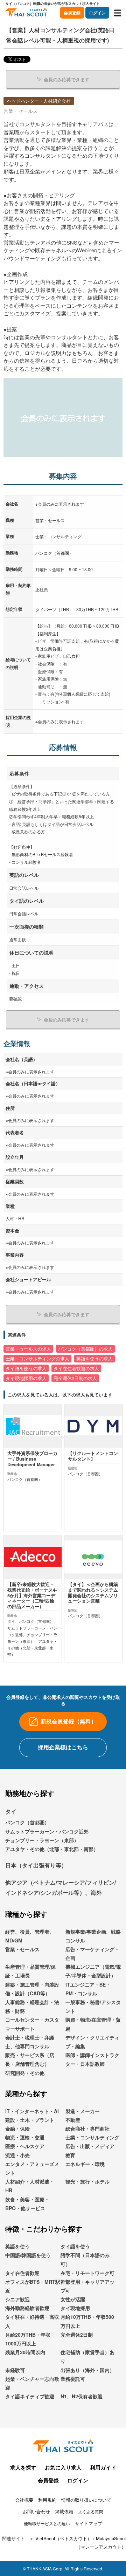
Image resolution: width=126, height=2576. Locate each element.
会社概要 (24, 2500)
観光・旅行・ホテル (87, 2181)
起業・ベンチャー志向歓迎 (32, 2383)
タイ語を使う (75, 2246)
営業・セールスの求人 (28, 1349)
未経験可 (15, 2370)
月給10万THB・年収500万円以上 (87, 2321)
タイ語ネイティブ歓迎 (30, 2396)
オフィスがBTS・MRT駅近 (33, 2286)
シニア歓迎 (17, 2299)
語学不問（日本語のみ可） (85, 2259)
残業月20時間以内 (25, 2352)
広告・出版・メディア (90, 2146)
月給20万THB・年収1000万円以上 (28, 2339)
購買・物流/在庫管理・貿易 (93, 2024)
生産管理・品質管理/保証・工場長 (30, 1971)
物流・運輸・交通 (25, 2137)
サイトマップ (89, 2523)
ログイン (97, 13)
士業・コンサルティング (92, 2137)
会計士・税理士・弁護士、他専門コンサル (30, 2042)
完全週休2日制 (77, 2335)
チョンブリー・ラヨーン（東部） (42, 1840)
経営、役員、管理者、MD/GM (30, 1936)
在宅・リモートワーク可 (87, 2273)
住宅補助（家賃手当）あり (87, 2356)
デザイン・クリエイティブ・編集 (92, 2042)
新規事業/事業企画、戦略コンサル (93, 1936)
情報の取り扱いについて (86, 2500)
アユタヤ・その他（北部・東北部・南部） (52, 1849)
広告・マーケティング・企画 (92, 1953)
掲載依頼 (64, 2511)
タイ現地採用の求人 (26, 1378)
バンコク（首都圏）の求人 (85, 1349)
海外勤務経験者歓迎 (27, 2308)
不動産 (73, 2120)
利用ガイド (103, 2467)
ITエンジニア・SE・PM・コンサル (88, 1989)
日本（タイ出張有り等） (36, 1865)
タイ (11, 1811)
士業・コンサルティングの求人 (37, 1359)
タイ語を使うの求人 (26, 1368)
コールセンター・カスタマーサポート (32, 2024)
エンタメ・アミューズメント (32, 2168)
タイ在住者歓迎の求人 (76, 1368)
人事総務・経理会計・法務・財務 (32, 2006)
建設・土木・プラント (30, 2120)
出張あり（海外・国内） (87, 2370)
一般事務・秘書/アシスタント (93, 2006)
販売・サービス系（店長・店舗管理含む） (30, 2059)
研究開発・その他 (25, 2073)
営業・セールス (22, 1949)
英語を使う (17, 2246)
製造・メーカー (83, 2111)
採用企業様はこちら (63, 1747)
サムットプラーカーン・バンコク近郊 (47, 1831)
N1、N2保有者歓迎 (82, 2396)
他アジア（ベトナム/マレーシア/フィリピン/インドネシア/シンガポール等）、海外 (61, 1887)
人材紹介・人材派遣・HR (30, 2186)
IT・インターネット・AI (32, 2111)
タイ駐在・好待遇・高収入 (32, 2321)
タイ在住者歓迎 (22, 2273)
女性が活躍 (73, 2299)
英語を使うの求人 (94, 1359)
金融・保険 (17, 2129)
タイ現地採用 (75, 2308)
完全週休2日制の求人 (75, 1378)
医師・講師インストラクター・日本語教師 (92, 2059)
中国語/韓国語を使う (28, 2255)
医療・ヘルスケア (25, 2146)
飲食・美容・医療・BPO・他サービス (27, 2204)
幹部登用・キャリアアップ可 (87, 2286)
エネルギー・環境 (85, 2164)
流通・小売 (17, 2155)
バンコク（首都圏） (27, 1822)
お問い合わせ (36, 2511)
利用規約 (47, 2500)
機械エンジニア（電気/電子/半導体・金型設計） (93, 1971)
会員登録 (72, 13)
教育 (70, 2155)
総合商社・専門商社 (87, 2129)
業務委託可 (73, 2379)
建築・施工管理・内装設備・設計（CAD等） (32, 1989)
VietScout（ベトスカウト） (64, 2538)
